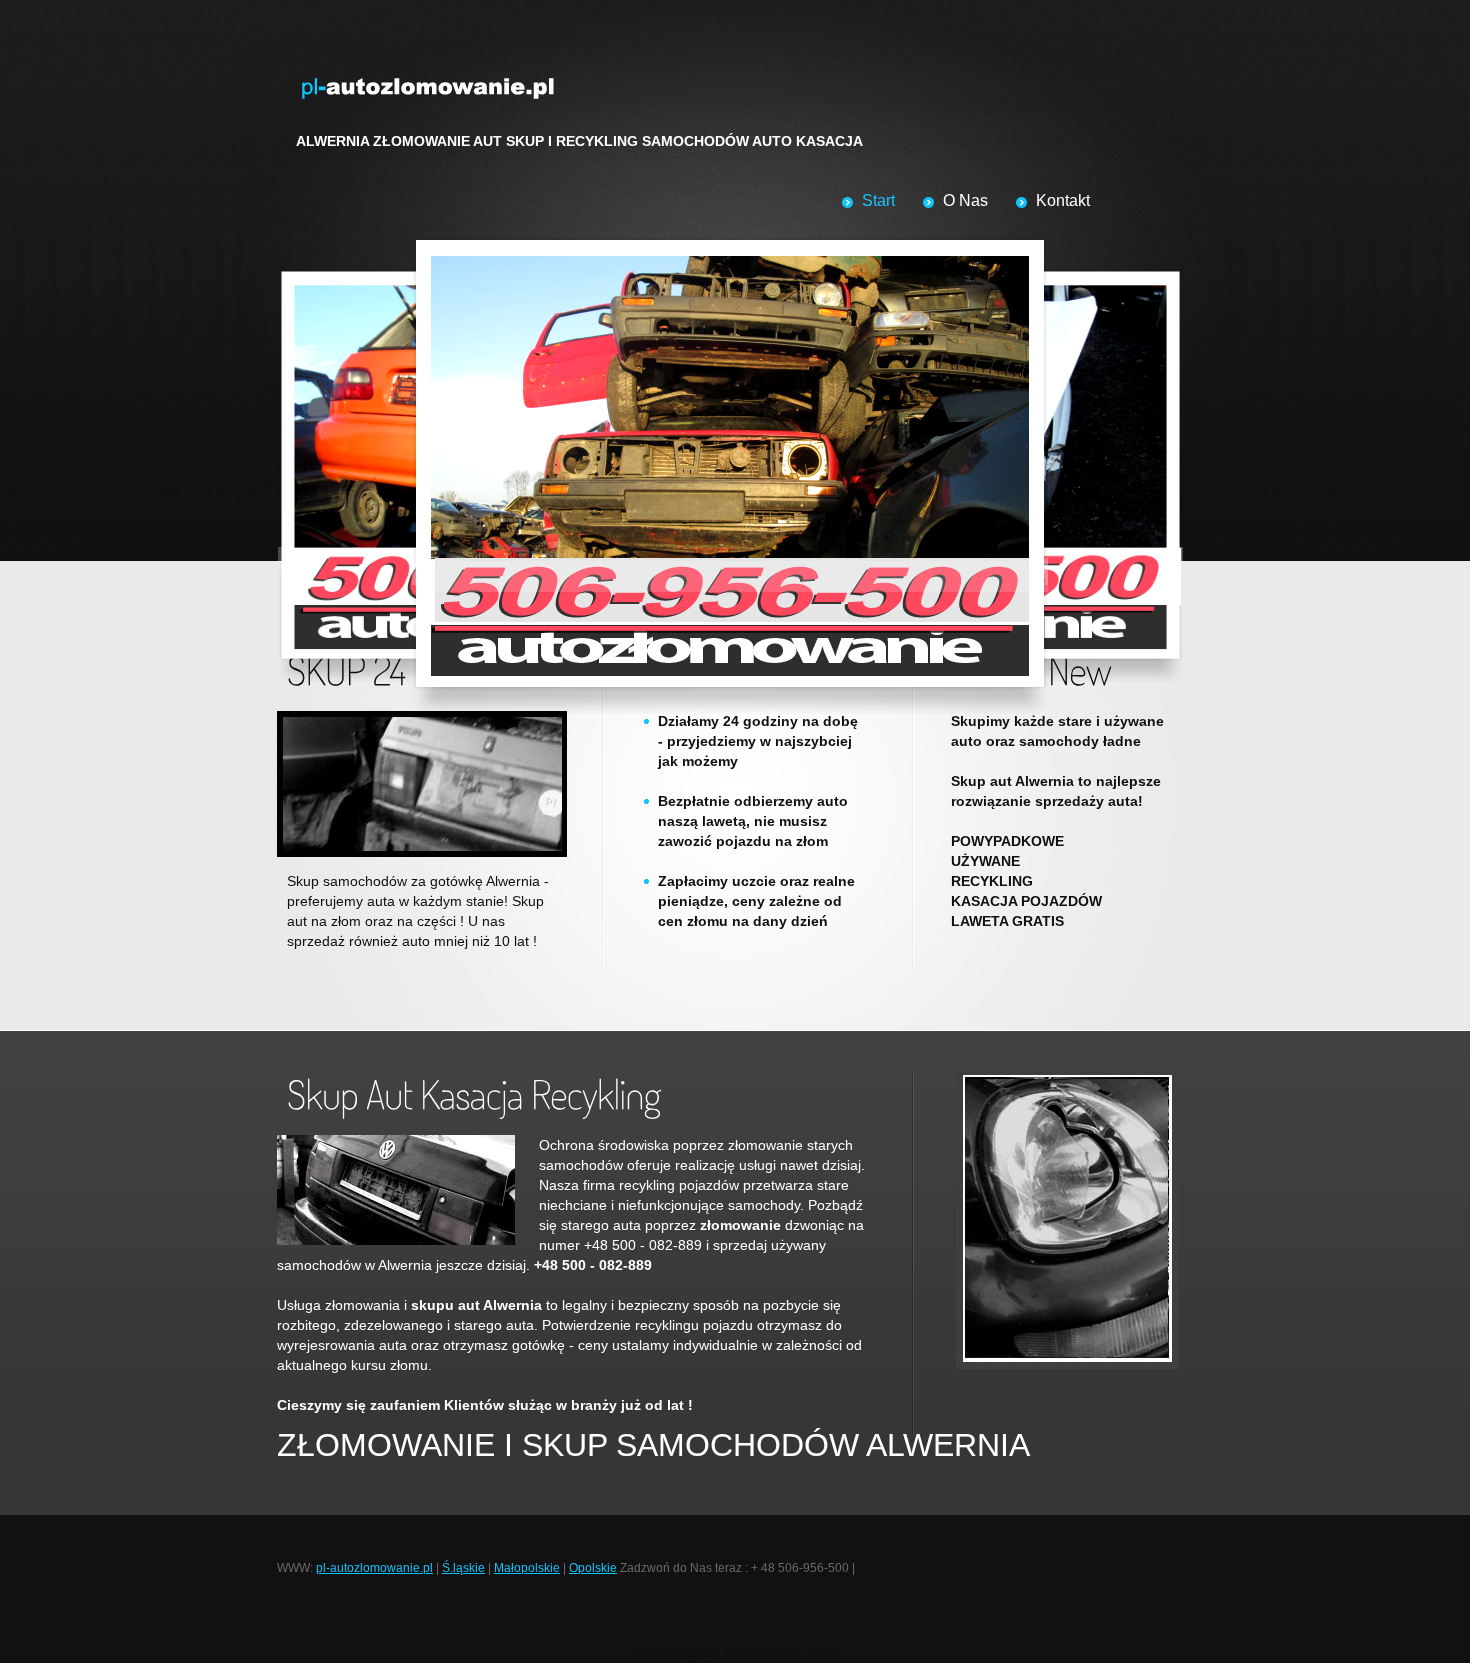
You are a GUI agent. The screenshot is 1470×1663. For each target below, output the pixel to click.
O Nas (965, 200)
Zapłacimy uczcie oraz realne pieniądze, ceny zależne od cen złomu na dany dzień (756, 901)
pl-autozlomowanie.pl (374, 1568)
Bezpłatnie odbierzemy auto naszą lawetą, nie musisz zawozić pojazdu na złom (753, 821)
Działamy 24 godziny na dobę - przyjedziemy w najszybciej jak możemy (758, 741)
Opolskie (593, 1568)
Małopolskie (527, 1568)
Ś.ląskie (463, 1568)
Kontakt (1063, 200)
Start (878, 200)
